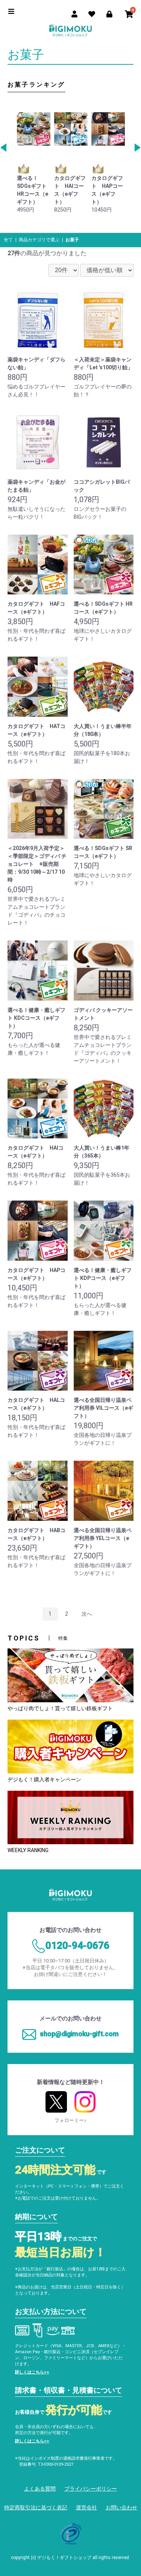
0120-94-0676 (77, 1945)
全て (8, 240)
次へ (87, 1614)
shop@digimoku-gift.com (79, 2034)
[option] (34, 159)
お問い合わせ (121, 2507)
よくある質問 (40, 2489)
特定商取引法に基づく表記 (36, 2507)
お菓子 (72, 240)
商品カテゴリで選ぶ (39, 240)
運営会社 (86, 2507)
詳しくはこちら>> (32, 2372)
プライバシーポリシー (91, 2489)
